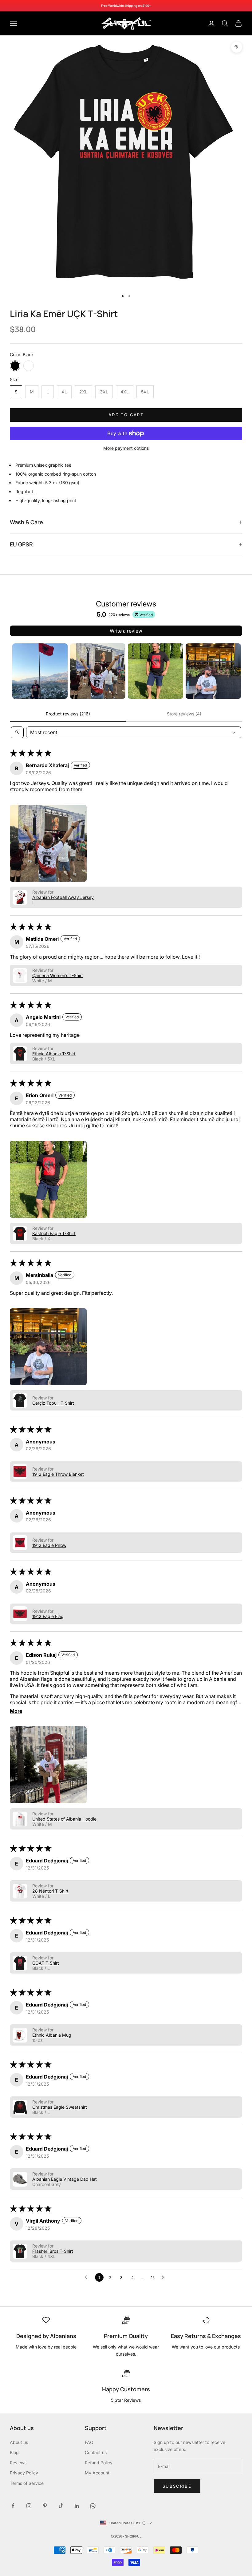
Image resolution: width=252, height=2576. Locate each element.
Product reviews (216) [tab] (68, 714)
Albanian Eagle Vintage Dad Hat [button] (65, 2179)
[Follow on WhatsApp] (93, 2506)
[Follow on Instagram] (29, 2506)
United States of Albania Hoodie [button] (64, 1819)
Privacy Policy (24, 2473)
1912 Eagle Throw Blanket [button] (58, 1474)
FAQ (89, 2442)
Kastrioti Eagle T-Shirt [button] (54, 1233)
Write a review (126, 631)
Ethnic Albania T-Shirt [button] (54, 1054)
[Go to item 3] (156, 671)
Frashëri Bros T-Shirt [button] (53, 2251)
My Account (97, 2473)
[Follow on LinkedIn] (77, 2506)
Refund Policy (99, 2463)
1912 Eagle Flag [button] (48, 1616)
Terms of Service (27, 2483)
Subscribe (177, 2486)
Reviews (18, 2463)
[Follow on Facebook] (13, 2506)
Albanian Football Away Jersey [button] (63, 897)
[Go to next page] (164, 2277)
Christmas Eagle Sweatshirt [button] (60, 2107)
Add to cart (126, 415)
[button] (48, 843)
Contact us (96, 2452)
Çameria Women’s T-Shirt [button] (58, 975)
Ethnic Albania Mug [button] (52, 2035)
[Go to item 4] (213, 671)
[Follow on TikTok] (61, 2506)
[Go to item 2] (98, 671)
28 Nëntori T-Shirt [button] (50, 1891)
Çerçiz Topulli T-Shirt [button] (53, 1403)
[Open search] (17, 732)
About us (19, 2442)
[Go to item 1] (40, 671)
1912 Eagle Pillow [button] (49, 1545)
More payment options (126, 448)
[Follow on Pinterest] (45, 2506)
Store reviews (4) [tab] (184, 714)
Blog (14, 2452)
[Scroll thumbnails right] (235, 671)
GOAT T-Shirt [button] (46, 1963)
